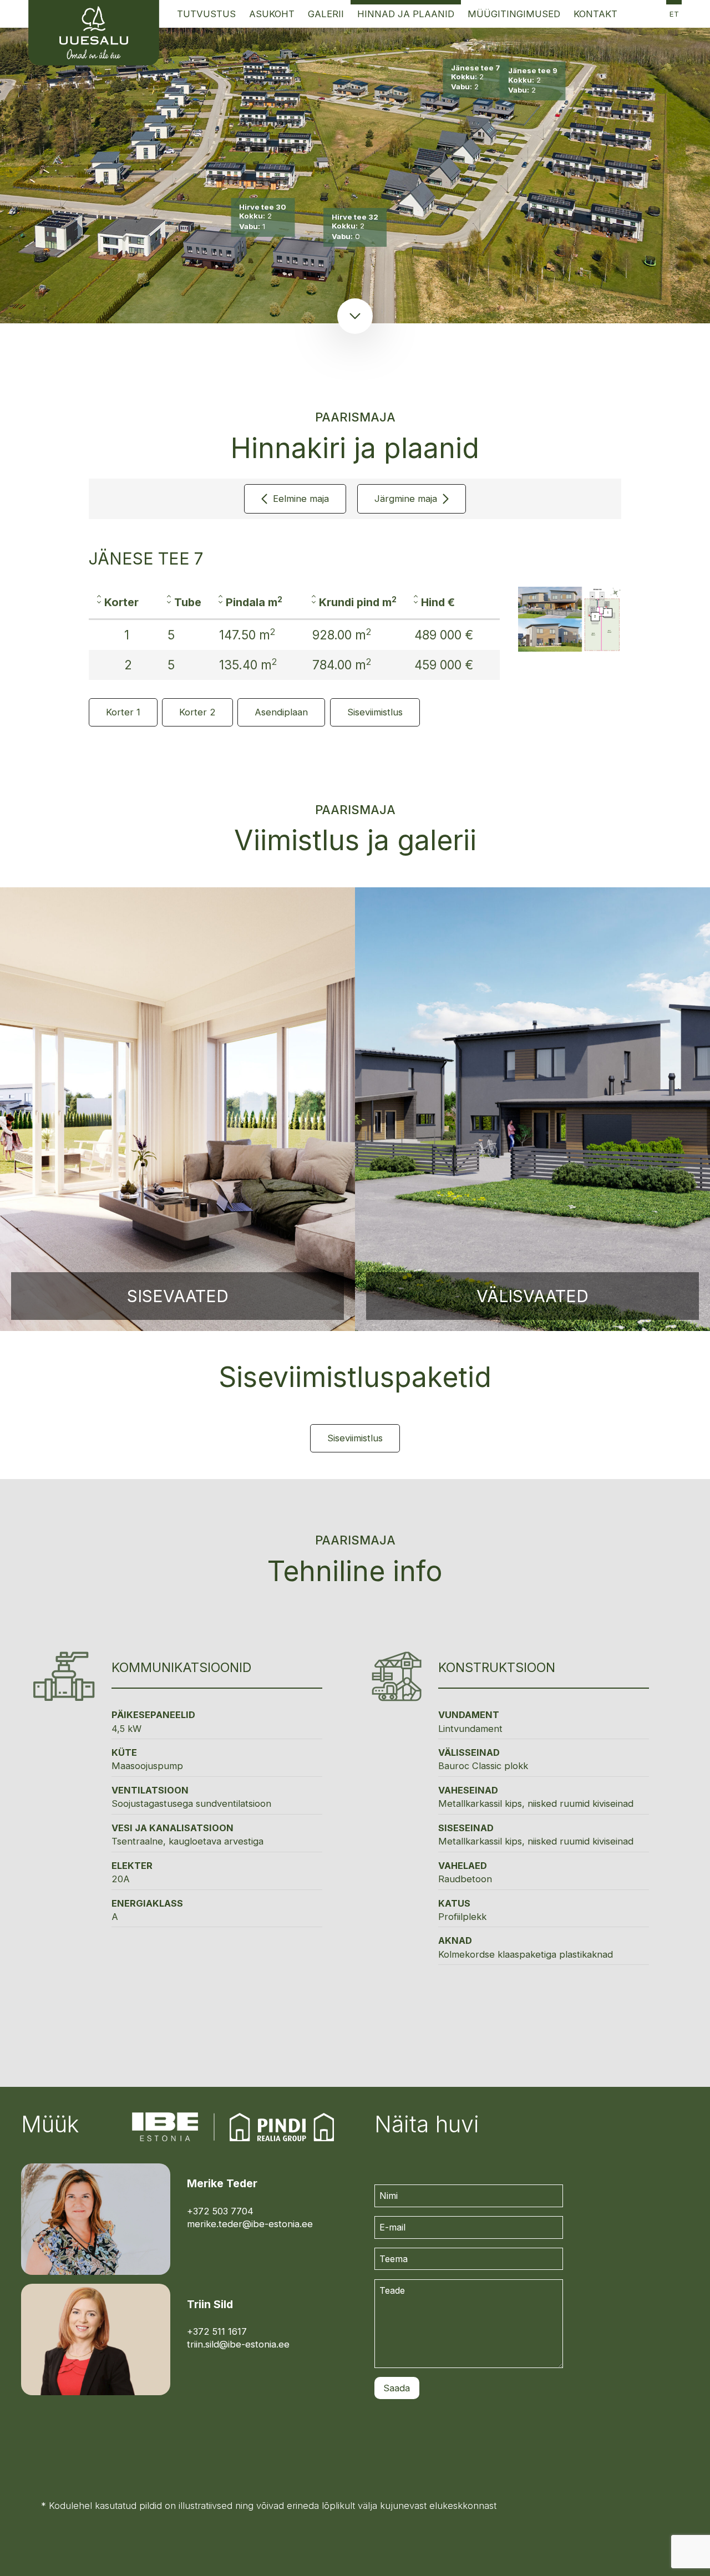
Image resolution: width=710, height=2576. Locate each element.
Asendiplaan (281, 712)
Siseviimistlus (375, 712)
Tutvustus (206, 14)
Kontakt (595, 14)
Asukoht (272, 14)
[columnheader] (124, 603)
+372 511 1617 (217, 2331)
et (674, 14)
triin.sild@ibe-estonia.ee (238, 2344)
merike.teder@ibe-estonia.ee (250, 2224)
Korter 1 (123, 712)
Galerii (326, 14)
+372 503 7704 (220, 2211)
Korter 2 (197, 712)
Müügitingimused (514, 14)
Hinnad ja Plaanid (406, 14)
